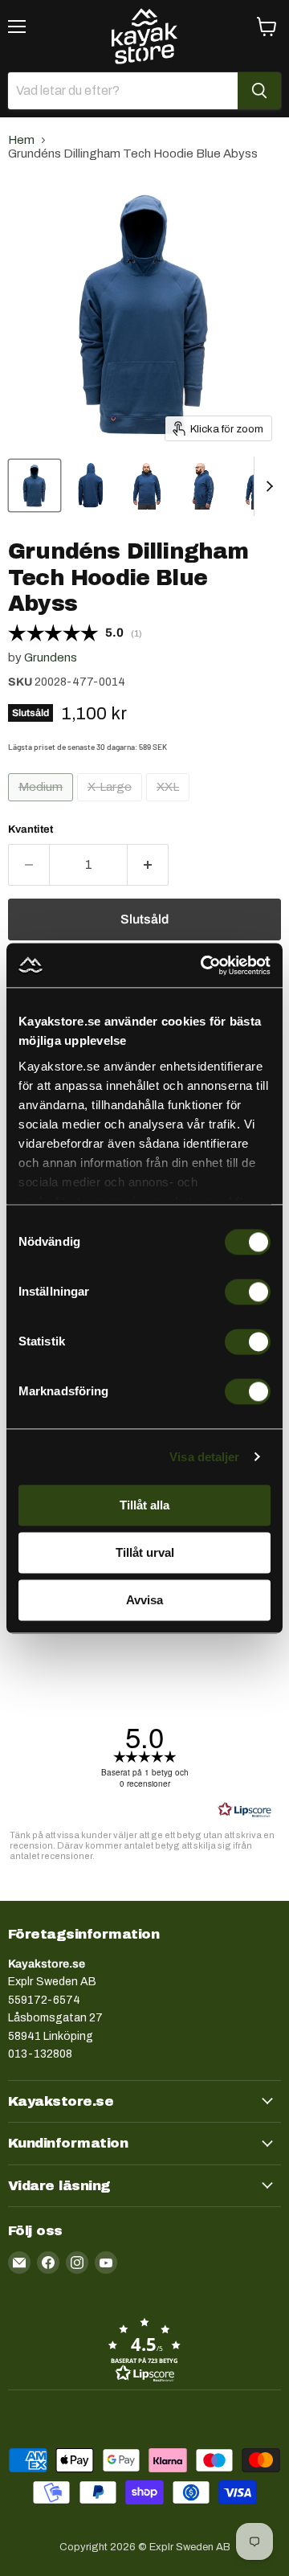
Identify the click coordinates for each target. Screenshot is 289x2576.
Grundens (51, 657)
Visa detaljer (204, 1457)
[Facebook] (48, 2263)
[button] (144, 2349)
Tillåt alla (144, 1505)
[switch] (248, 1292)
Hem (21, 140)
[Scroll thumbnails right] (267, 486)
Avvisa (144, 1600)
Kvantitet (31, 829)
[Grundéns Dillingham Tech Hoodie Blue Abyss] (35, 485)
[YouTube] (106, 2263)
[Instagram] (77, 2263)
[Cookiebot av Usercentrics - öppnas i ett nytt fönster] (204, 965)
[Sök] (259, 91)
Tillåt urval (145, 1552)
